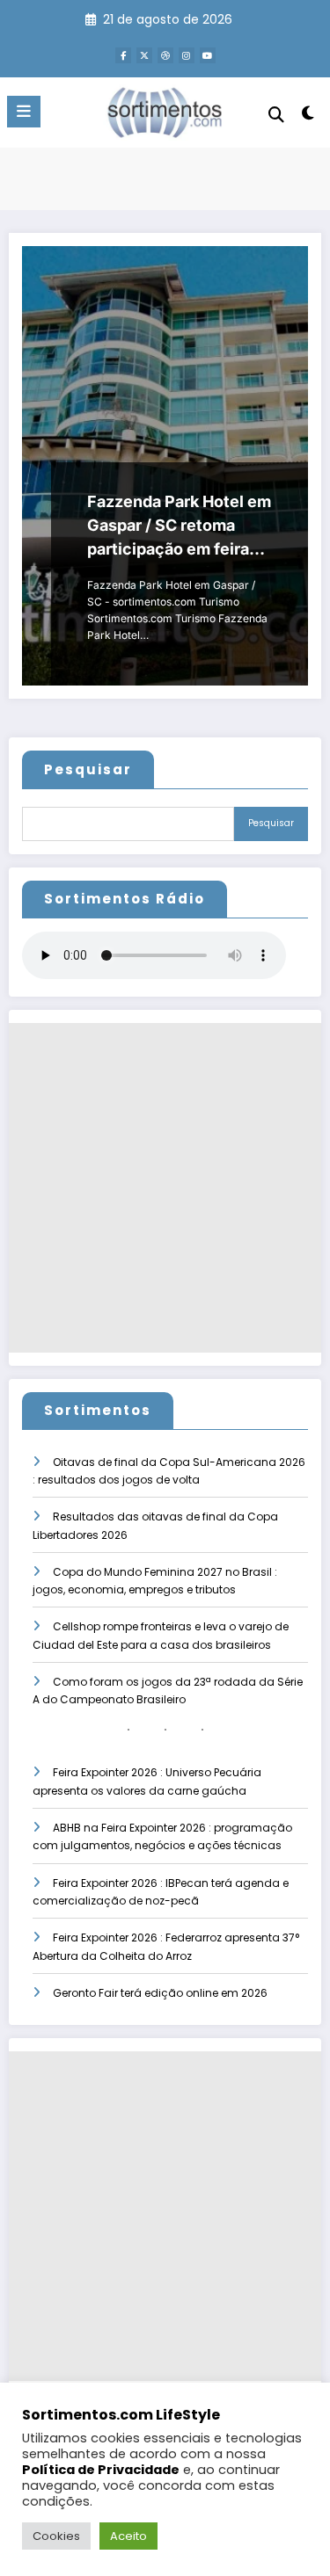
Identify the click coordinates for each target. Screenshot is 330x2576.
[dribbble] (165, 55)
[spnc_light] (308, 116)
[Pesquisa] (276, 115)
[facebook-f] (123, 55)
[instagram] (187, 55)
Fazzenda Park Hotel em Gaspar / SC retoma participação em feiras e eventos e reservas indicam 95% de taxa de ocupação (179, 526)
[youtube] (208, 55)
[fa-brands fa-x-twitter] (144, 55)
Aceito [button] (128, 2536)
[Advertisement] (165, 1188)
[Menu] (24, 112)
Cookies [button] (56, 2536)
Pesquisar (88, 769)
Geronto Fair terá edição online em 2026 (160, 1993)
